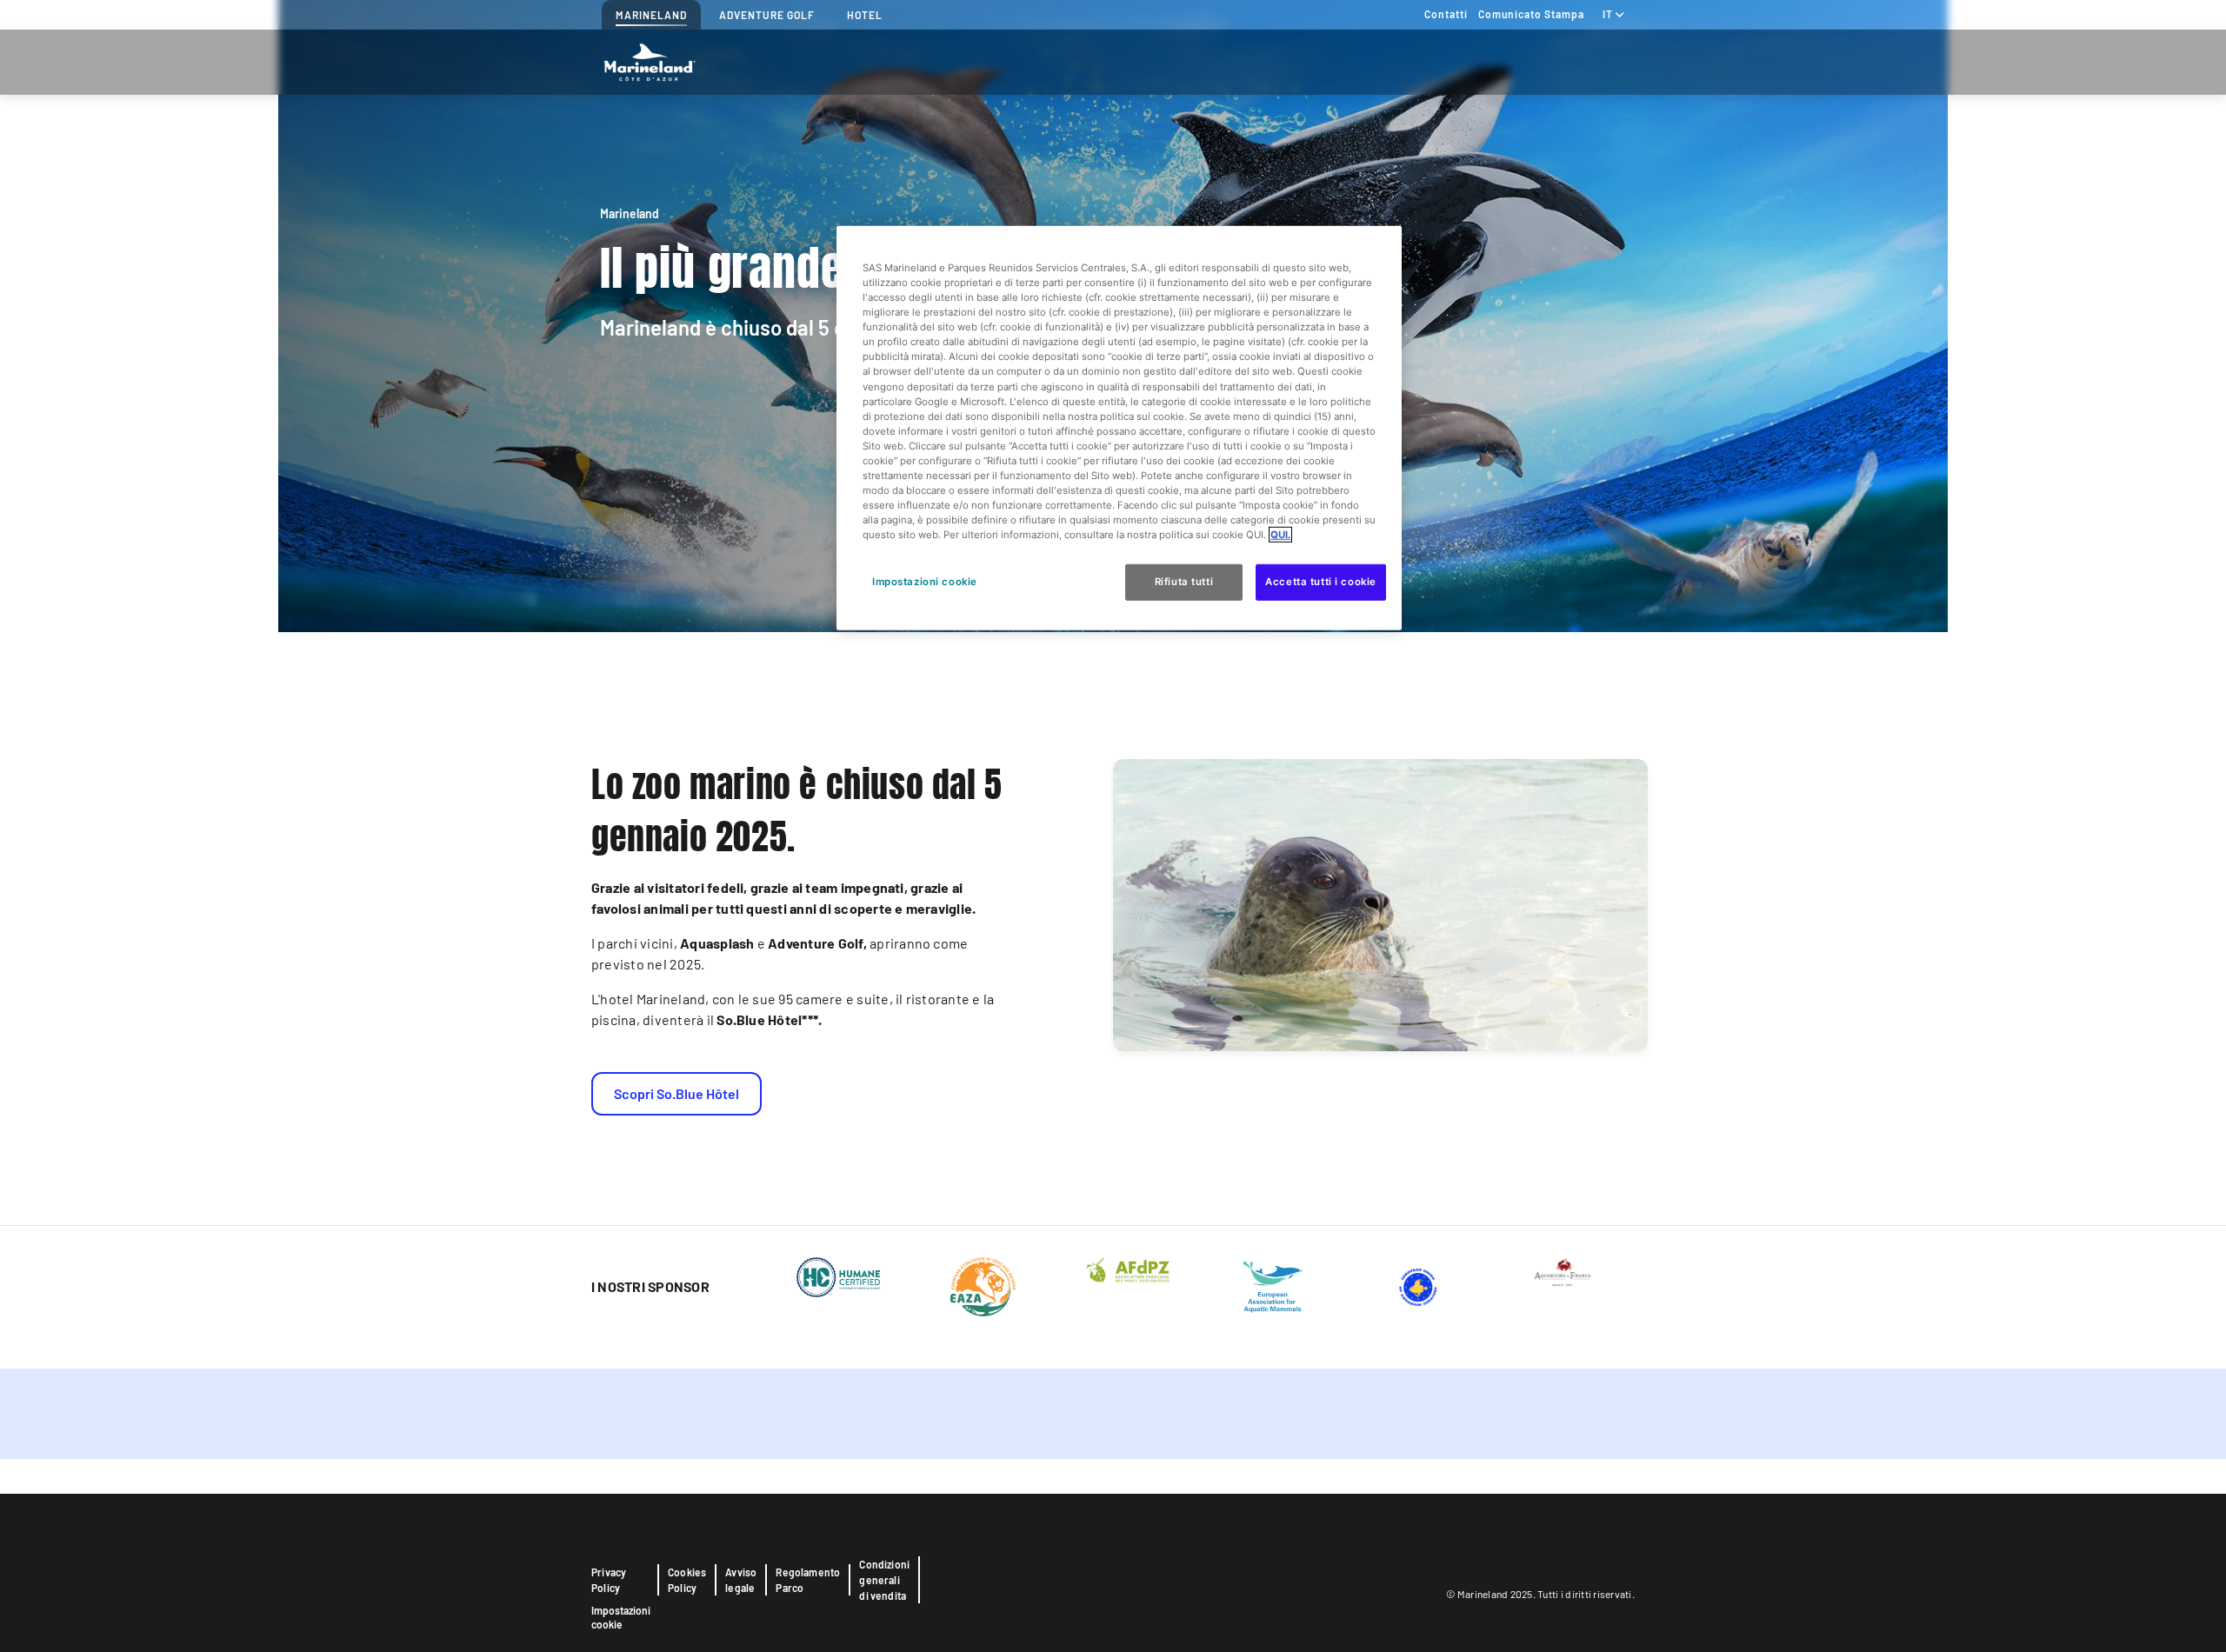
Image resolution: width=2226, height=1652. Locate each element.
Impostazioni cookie (621, 1617)
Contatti (1446, 14)
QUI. (1280, 535)
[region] (1119, 428)
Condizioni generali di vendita (884, 1580)
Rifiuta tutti (1184, 582)
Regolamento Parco (808, 1580)
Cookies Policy (687, 1580)
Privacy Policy (609, 1580)
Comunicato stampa (1531, 14)
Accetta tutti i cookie (1321, 582)
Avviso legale (741, 1580)
